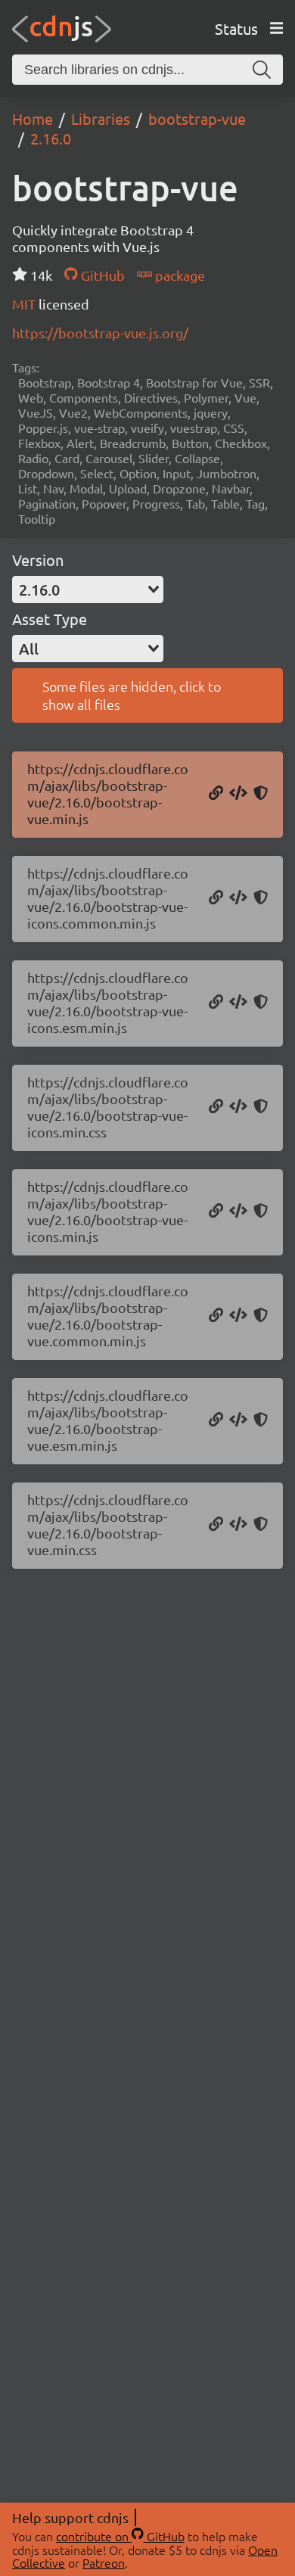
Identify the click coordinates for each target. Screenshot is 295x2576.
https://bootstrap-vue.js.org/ (100, 333)
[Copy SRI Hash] (261, 794)
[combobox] (88, 590)
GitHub (101, 275)
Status (236, 28)
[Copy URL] (216, 794)
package (179, 275)
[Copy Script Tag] (238, 794)
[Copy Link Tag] (238, 1107)
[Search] (262, 70)
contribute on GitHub (120, 2536)
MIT (25, 304)
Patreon (104, 2562)
